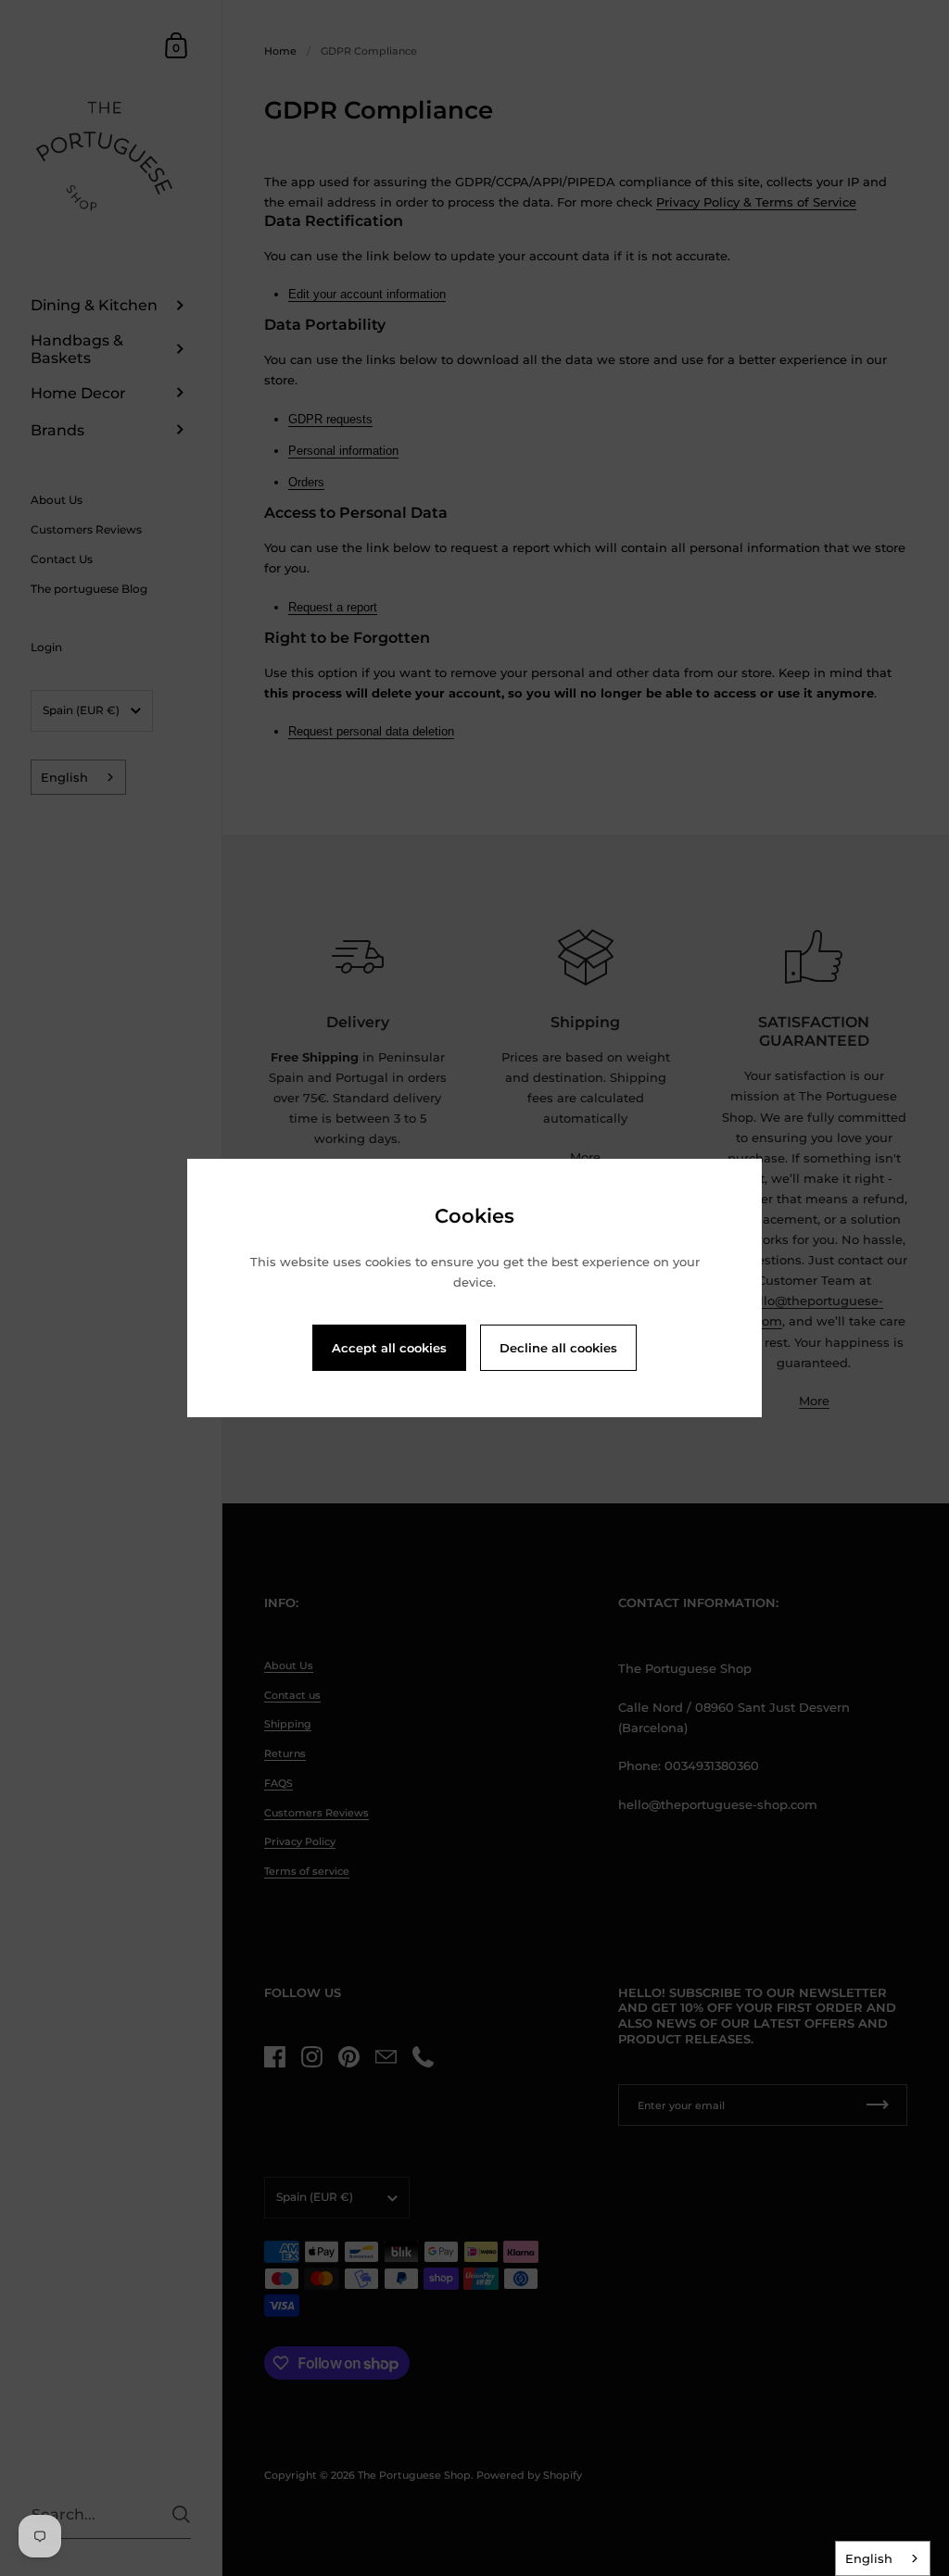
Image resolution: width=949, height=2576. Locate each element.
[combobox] (883, 2558)
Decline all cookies (558, 1348)
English (869, 2558)
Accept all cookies (389, 1348)
